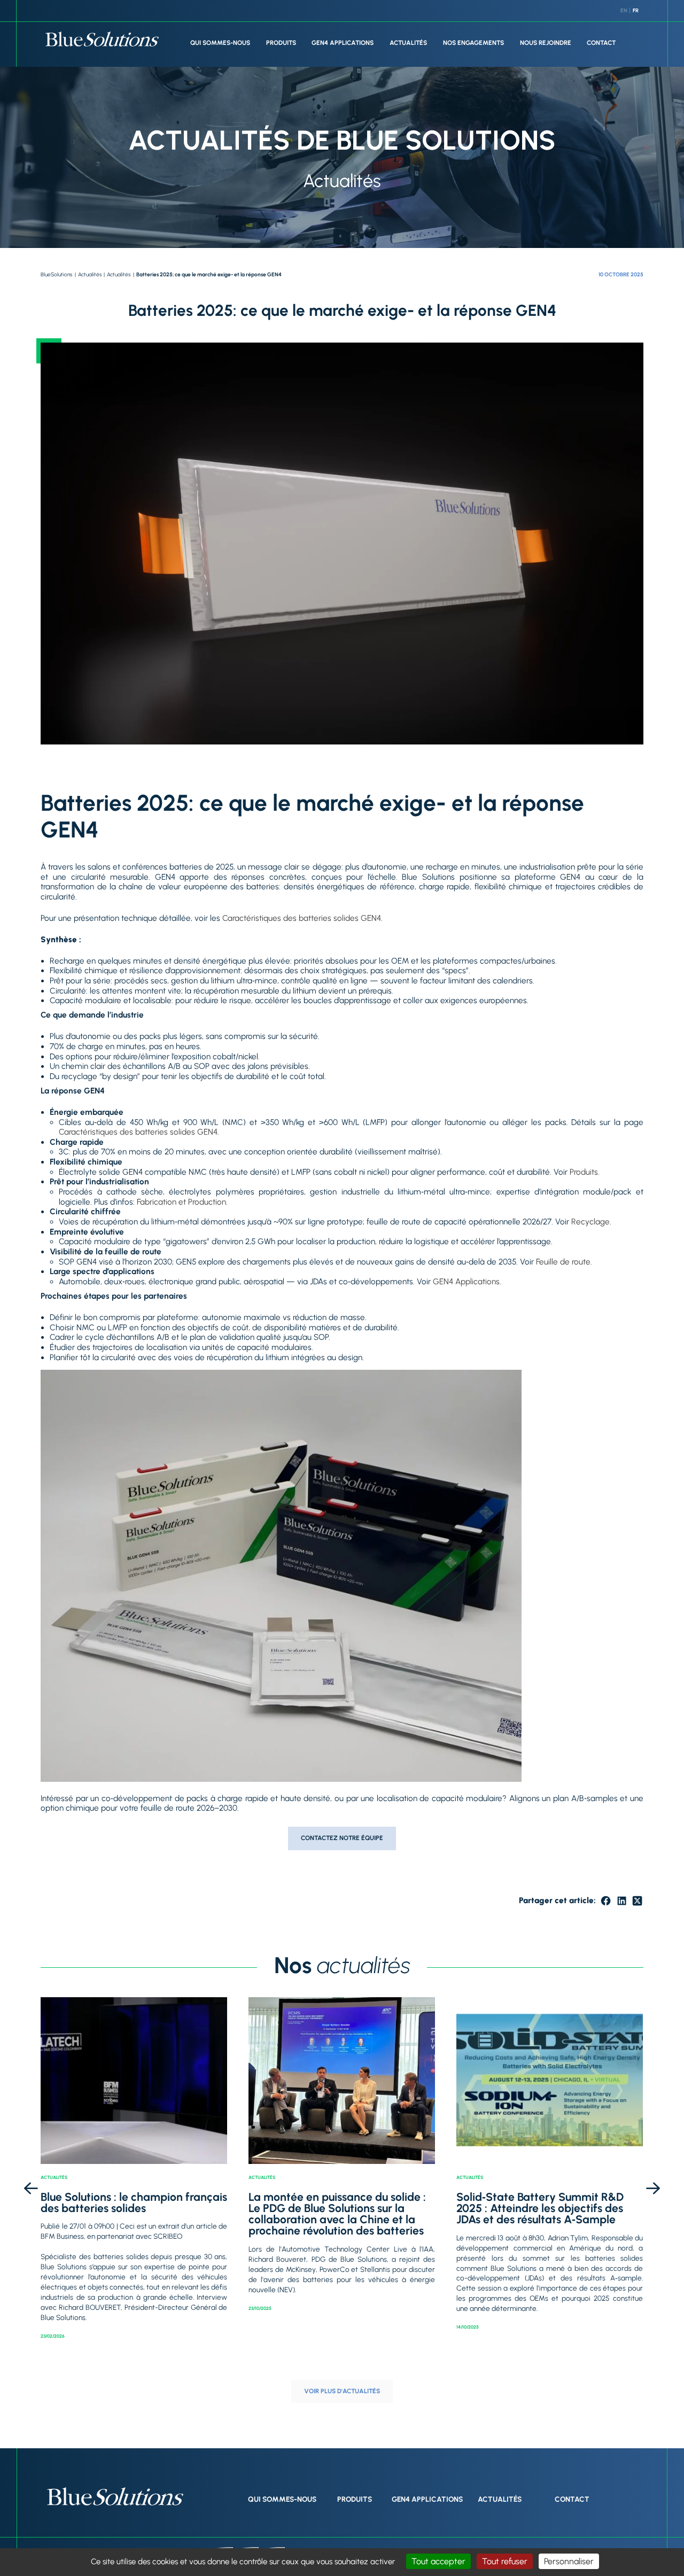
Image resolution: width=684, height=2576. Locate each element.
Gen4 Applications (427, 2499)
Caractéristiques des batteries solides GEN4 (302, 918)
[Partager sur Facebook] (606, 1901)
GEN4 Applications (343, 43)
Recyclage (590, 1222)
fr (636, 10)
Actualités (408, 43)
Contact (601, 43)
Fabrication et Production (181, 1202)
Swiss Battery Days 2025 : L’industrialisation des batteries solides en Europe (539, 2208)
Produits (281, 43)
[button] (31, 2189)
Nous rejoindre (546, 43)
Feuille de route (563, 1262)
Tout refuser (505, 2561)
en (624, 10)
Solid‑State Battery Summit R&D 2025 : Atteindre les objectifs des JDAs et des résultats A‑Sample (334, 2208)
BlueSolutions (56, 274)
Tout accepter (438, 2561)
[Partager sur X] (637, 1901)
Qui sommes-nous (220, 43)
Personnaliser (569, 2561)
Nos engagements (473, 43)
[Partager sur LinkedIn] (622, 1901)
